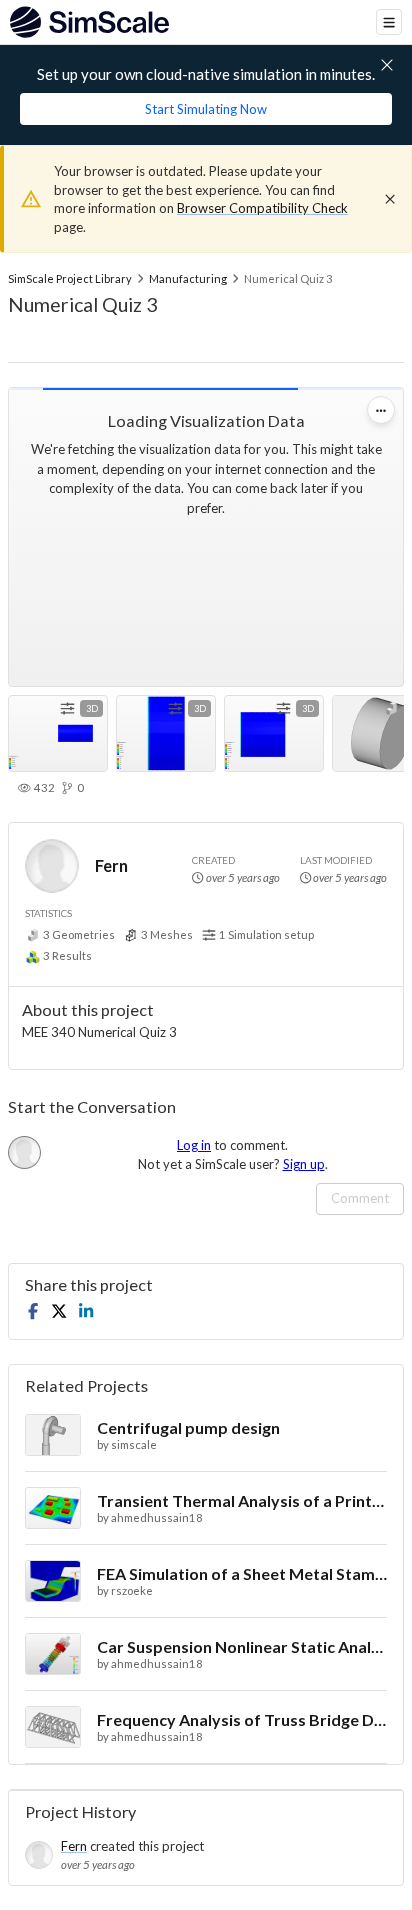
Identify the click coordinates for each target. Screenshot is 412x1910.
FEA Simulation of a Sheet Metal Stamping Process (242, 1573)
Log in (194, 1145)
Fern (111, 865)
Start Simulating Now (206, 109)
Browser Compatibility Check (262, 208)
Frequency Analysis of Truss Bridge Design (242, 1719)
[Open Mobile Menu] (389, 22)
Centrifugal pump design (188, 1427)
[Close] (390, 199)
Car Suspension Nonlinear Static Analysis (242, 1646)
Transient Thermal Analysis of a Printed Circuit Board (242, 1500)
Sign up (304, 1164)
